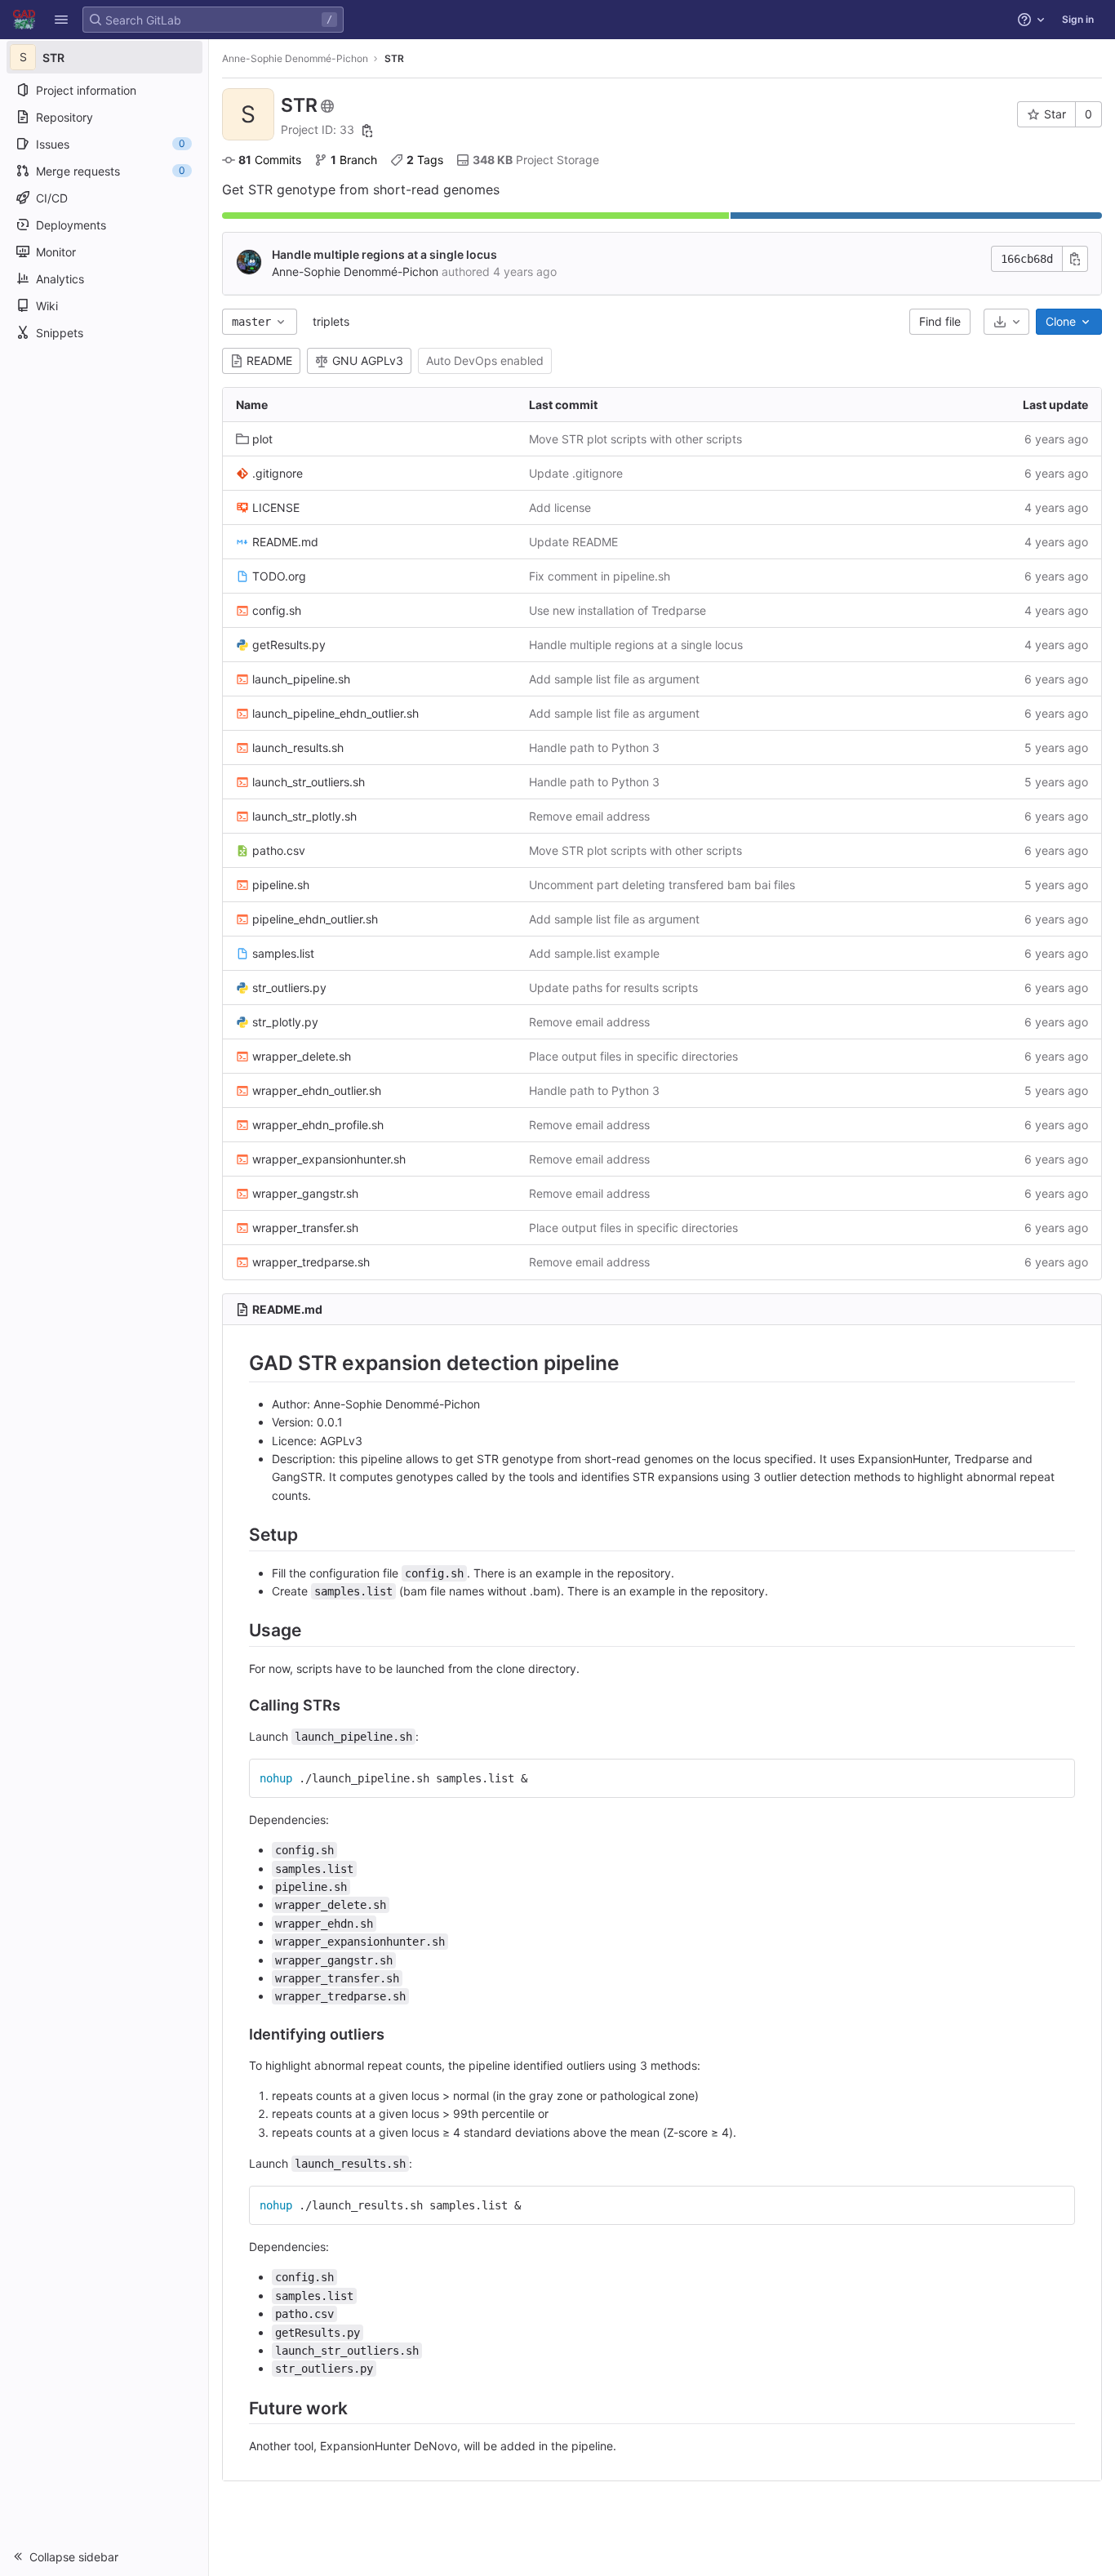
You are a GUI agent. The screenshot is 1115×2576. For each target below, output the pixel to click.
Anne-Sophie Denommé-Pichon (295, 58)
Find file (940, 321)
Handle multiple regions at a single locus (384, 254)
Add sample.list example (594, 953)
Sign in (1078, 19)
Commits (270, 160)
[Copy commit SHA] (1075, 259)
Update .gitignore (576, 473)
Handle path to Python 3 (594, 747)
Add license (560, 507)
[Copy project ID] (367, 131)
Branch (354, 160)
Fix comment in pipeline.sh (600, 576)
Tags (425, 160)
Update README (573, 542)
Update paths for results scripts (613, 988)
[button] (61, 20)
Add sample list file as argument (614, 679)
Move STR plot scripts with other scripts (635, 439)
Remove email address (589, 816)
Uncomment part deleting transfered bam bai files (662, 885)
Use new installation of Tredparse (617, 610)
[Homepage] (24, 20)
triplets (331, 321)
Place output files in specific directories (633, 1056)
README (269, 360)
